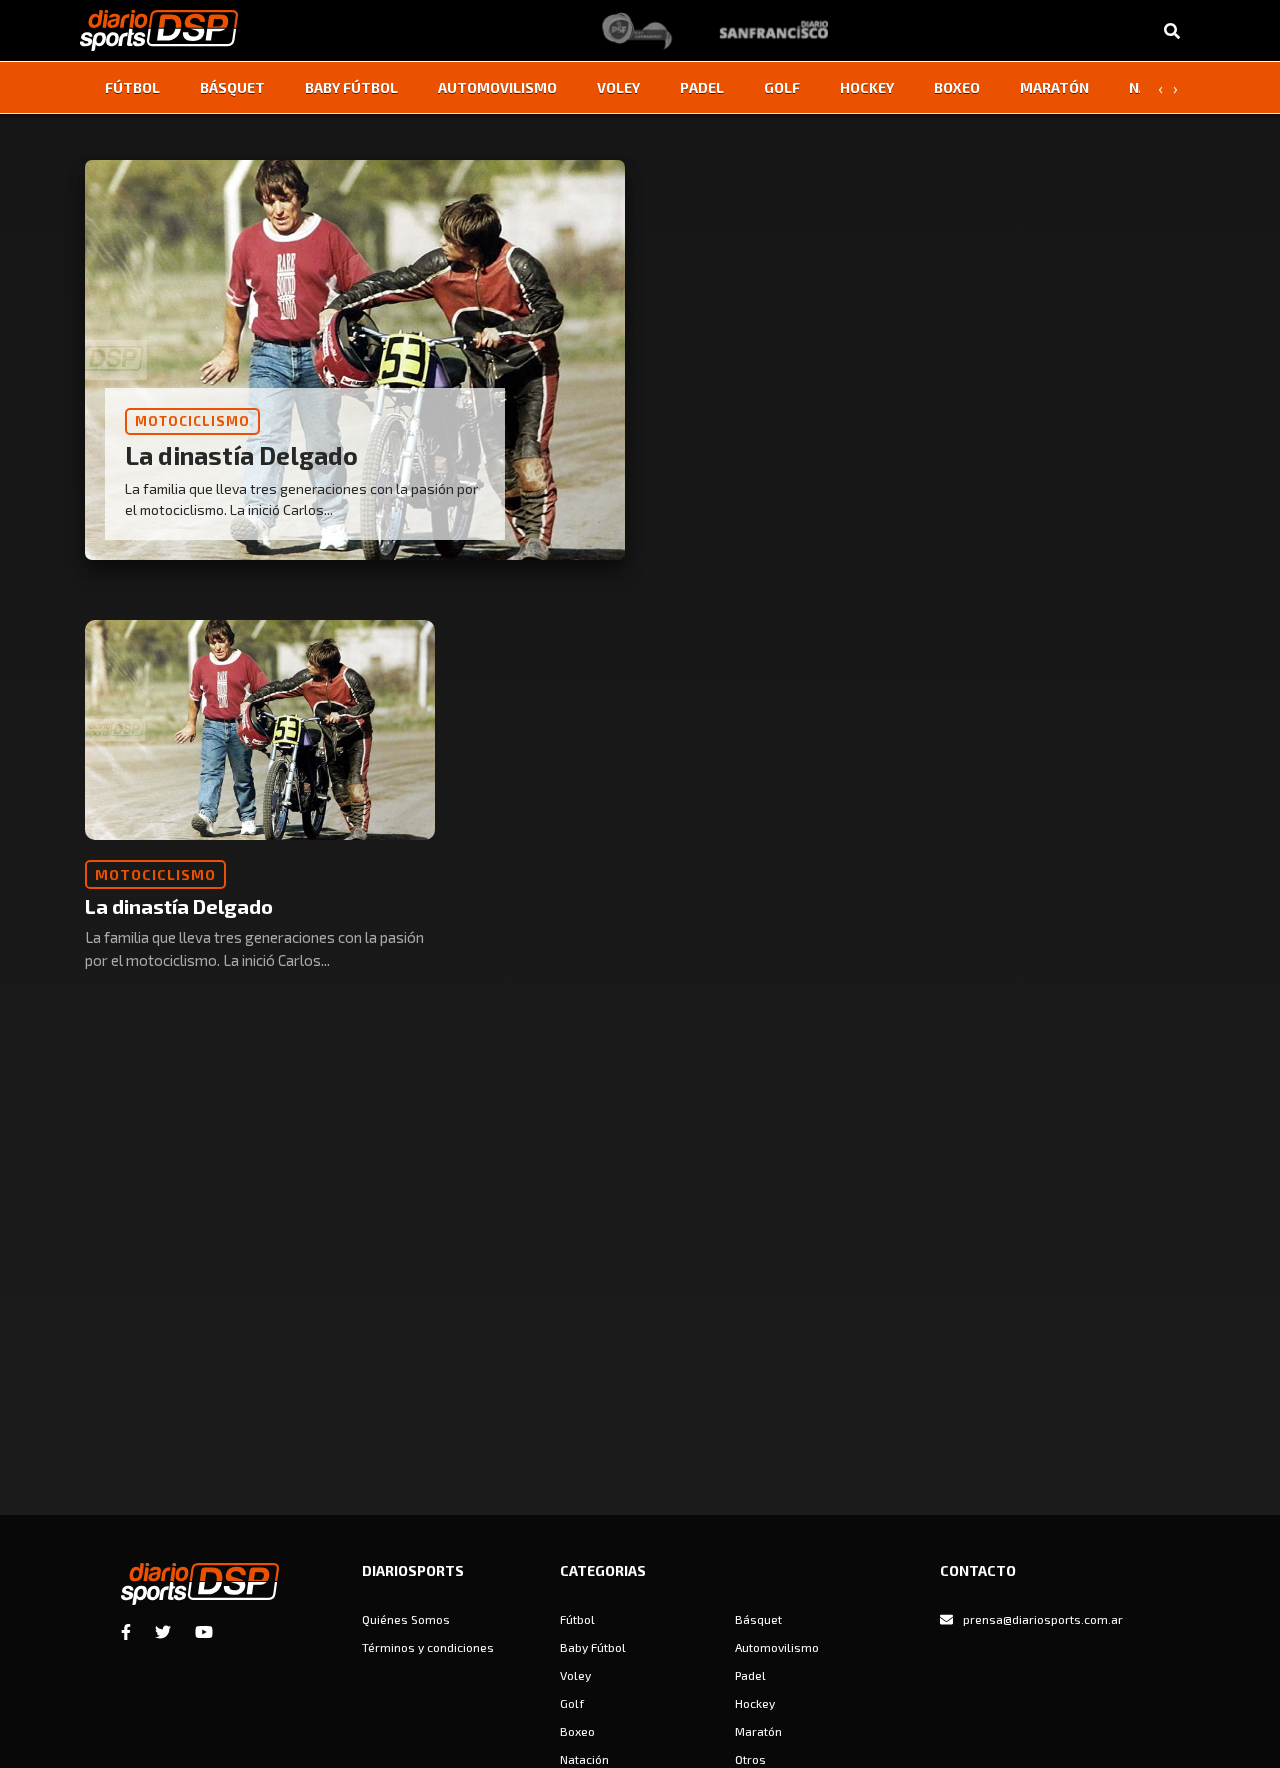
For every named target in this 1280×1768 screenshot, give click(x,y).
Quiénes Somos (406, 1619)
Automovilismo (497, 87)
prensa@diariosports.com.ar (1043, 1619)
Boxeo (957, 87)
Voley (618, 87)
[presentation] (1160, 88)
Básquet (232, 87)
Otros (750, 1759)
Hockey (867, 87)
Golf (782, 87)
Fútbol (132, 87)
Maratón (1054, 87)
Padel (702, 87)
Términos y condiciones (428, 1647)
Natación (584, 1759)
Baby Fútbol (351, 87)
